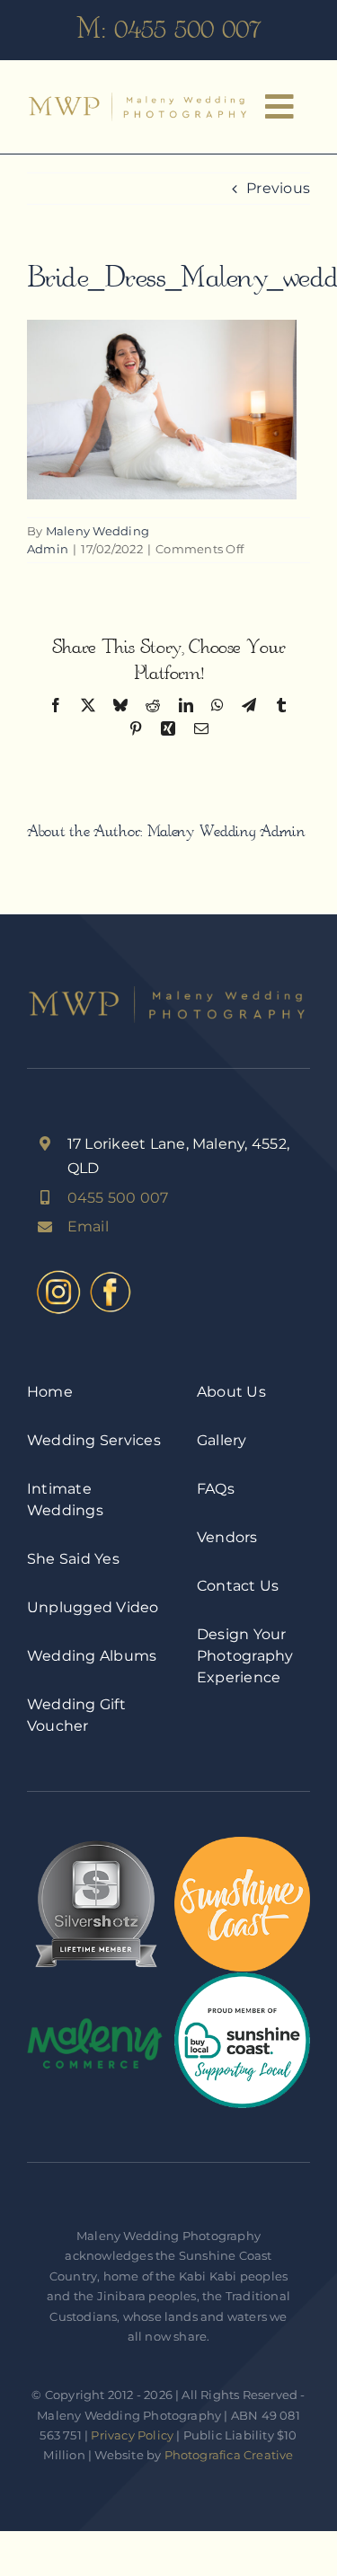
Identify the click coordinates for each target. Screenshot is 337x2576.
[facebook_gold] (111, 1273)
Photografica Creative (229, 2455)
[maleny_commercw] (95, 2024)
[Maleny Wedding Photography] (139, 99)
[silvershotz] (95, 1844)
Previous (278, 188)
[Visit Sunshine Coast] (242, 1844)
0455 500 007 (188, 29)
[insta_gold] (58, 1273)
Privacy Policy (132, 2435)
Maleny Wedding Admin (226, 831)
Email (88, 1226)
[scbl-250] (242, 1979)
